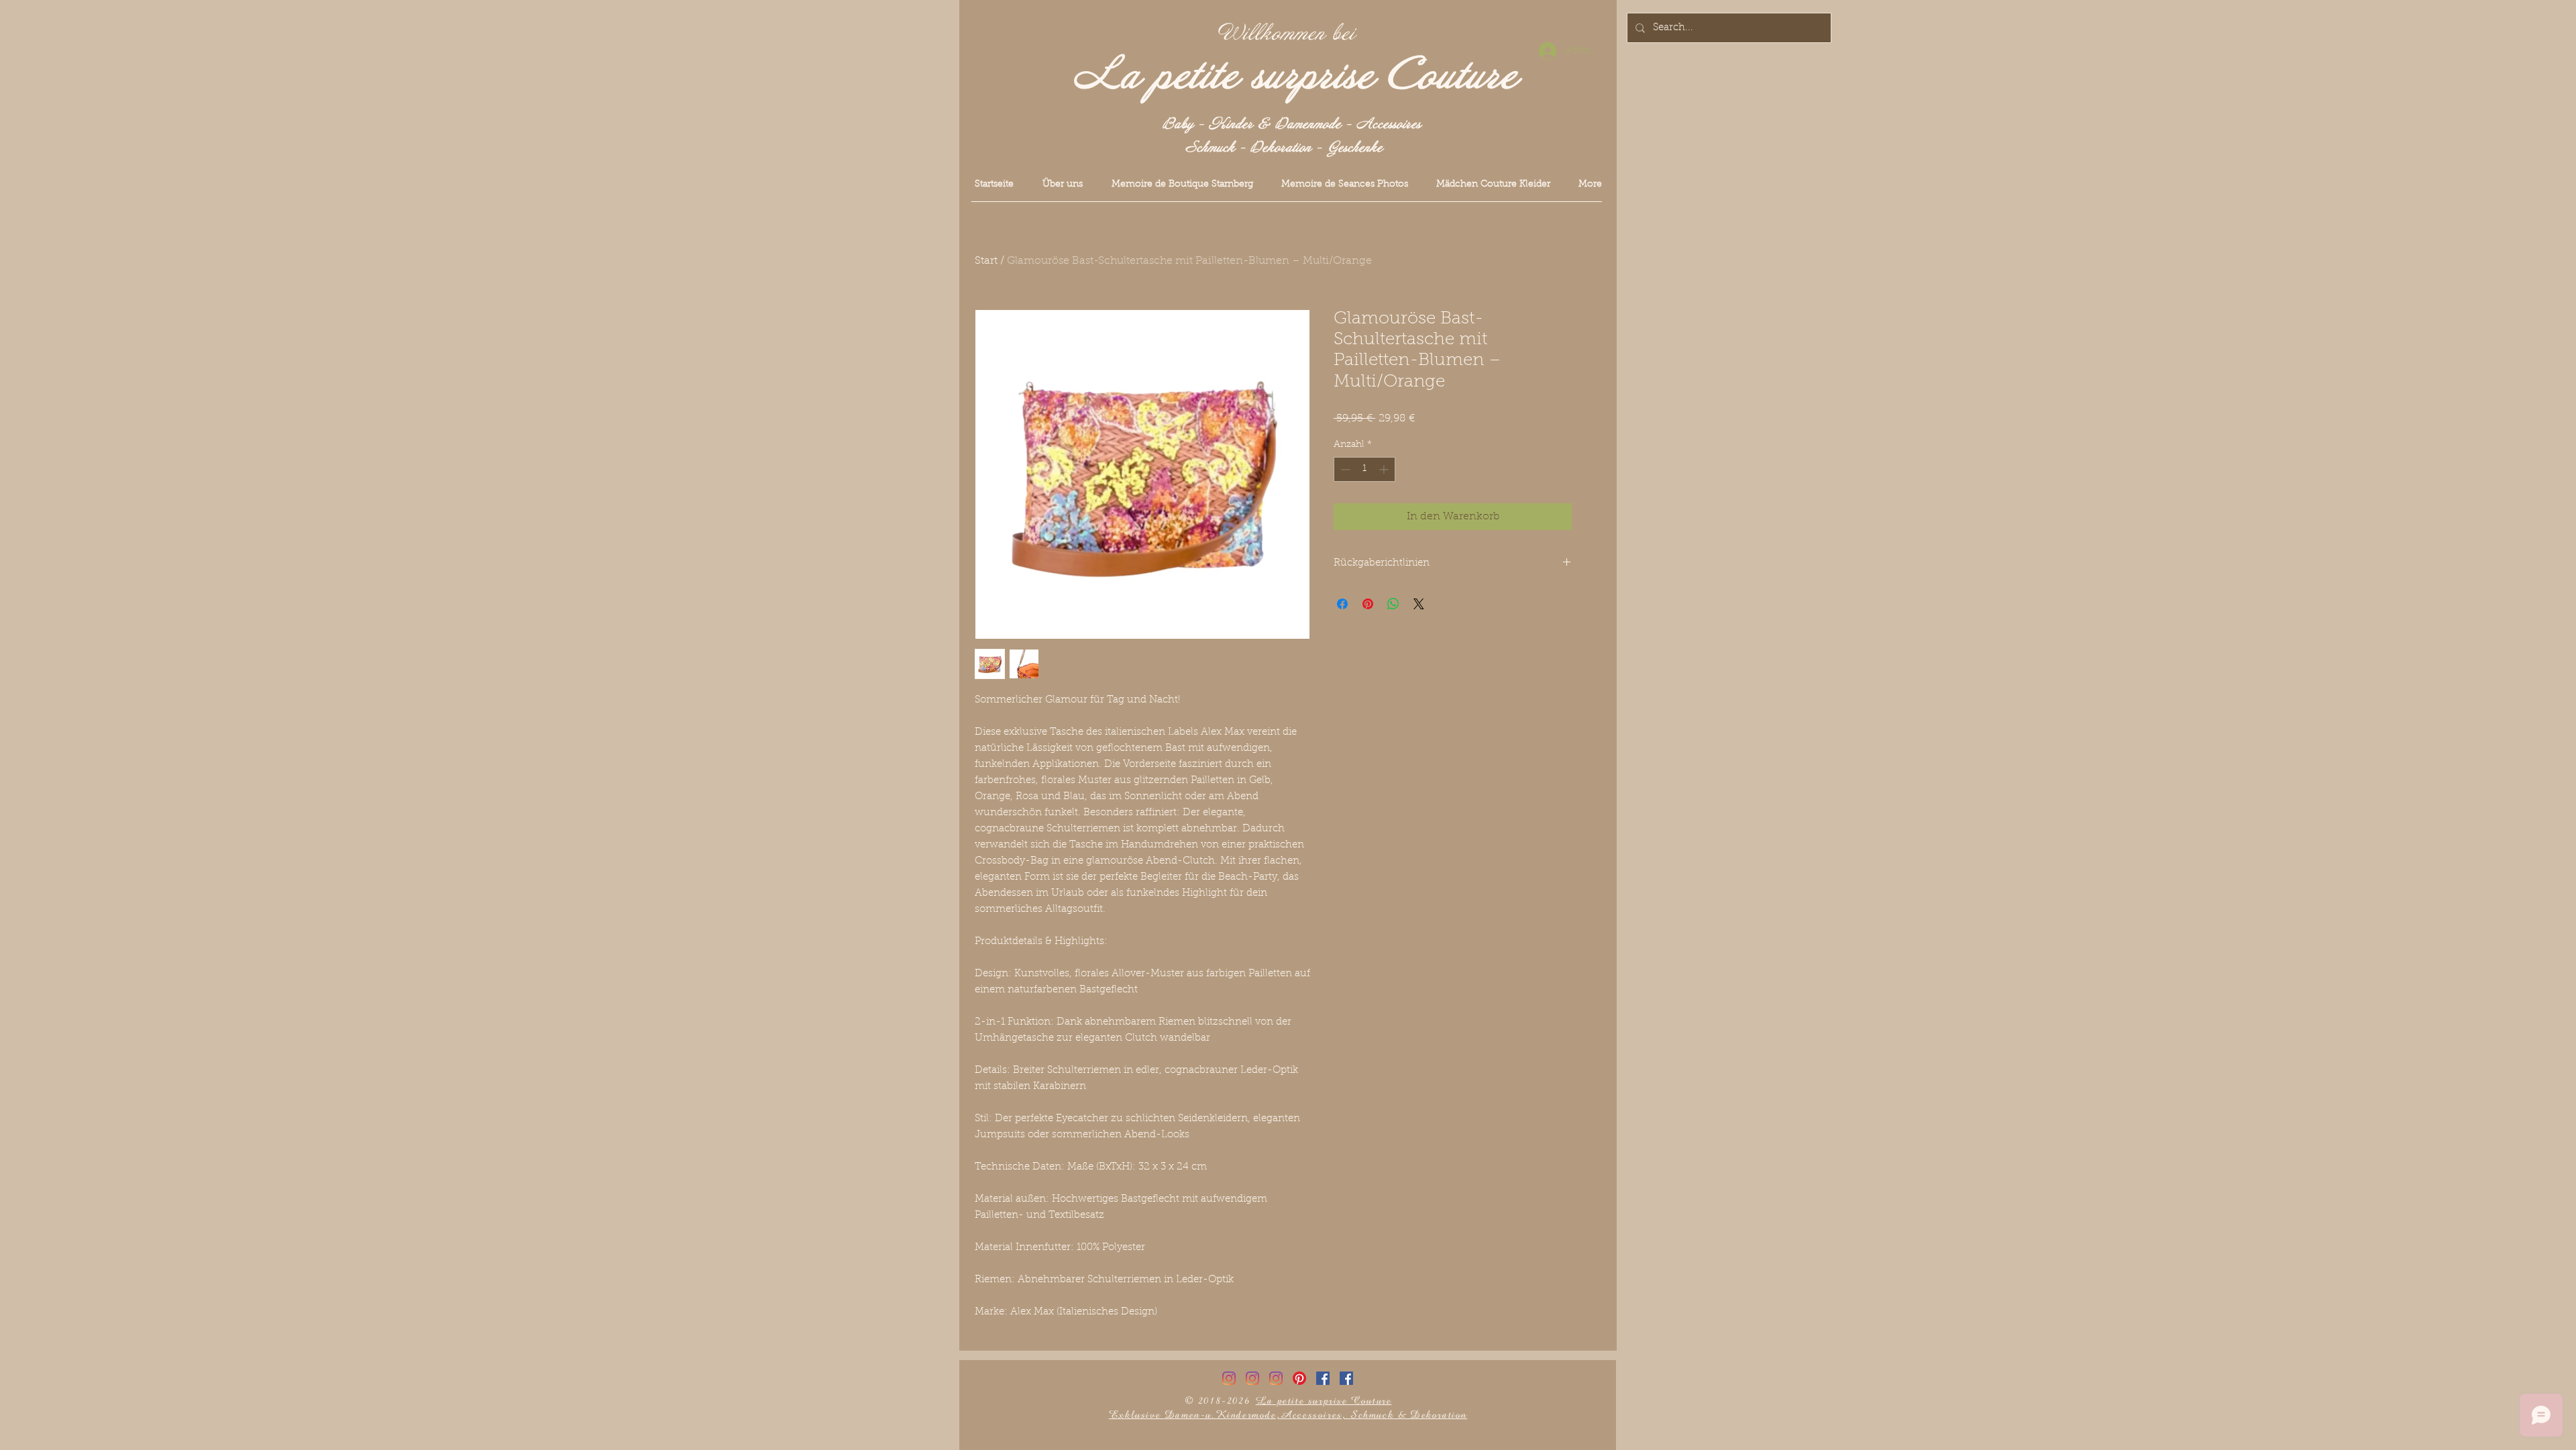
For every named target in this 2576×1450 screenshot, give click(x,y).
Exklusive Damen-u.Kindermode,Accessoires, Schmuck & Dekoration (1288, 1415)
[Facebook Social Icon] (1323, 1378)
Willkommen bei (1287, 34)
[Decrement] (1344, 469)
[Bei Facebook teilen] (1342, 604)
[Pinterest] (1299, 1378)
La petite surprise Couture (1296, 76)
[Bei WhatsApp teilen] (1393, 604)
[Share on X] (1419, 604)
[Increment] (1385, 469)
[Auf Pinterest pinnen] (1368, 604)
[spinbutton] (1364, 469)
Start (986, 261)
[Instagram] (1229, 1378)
